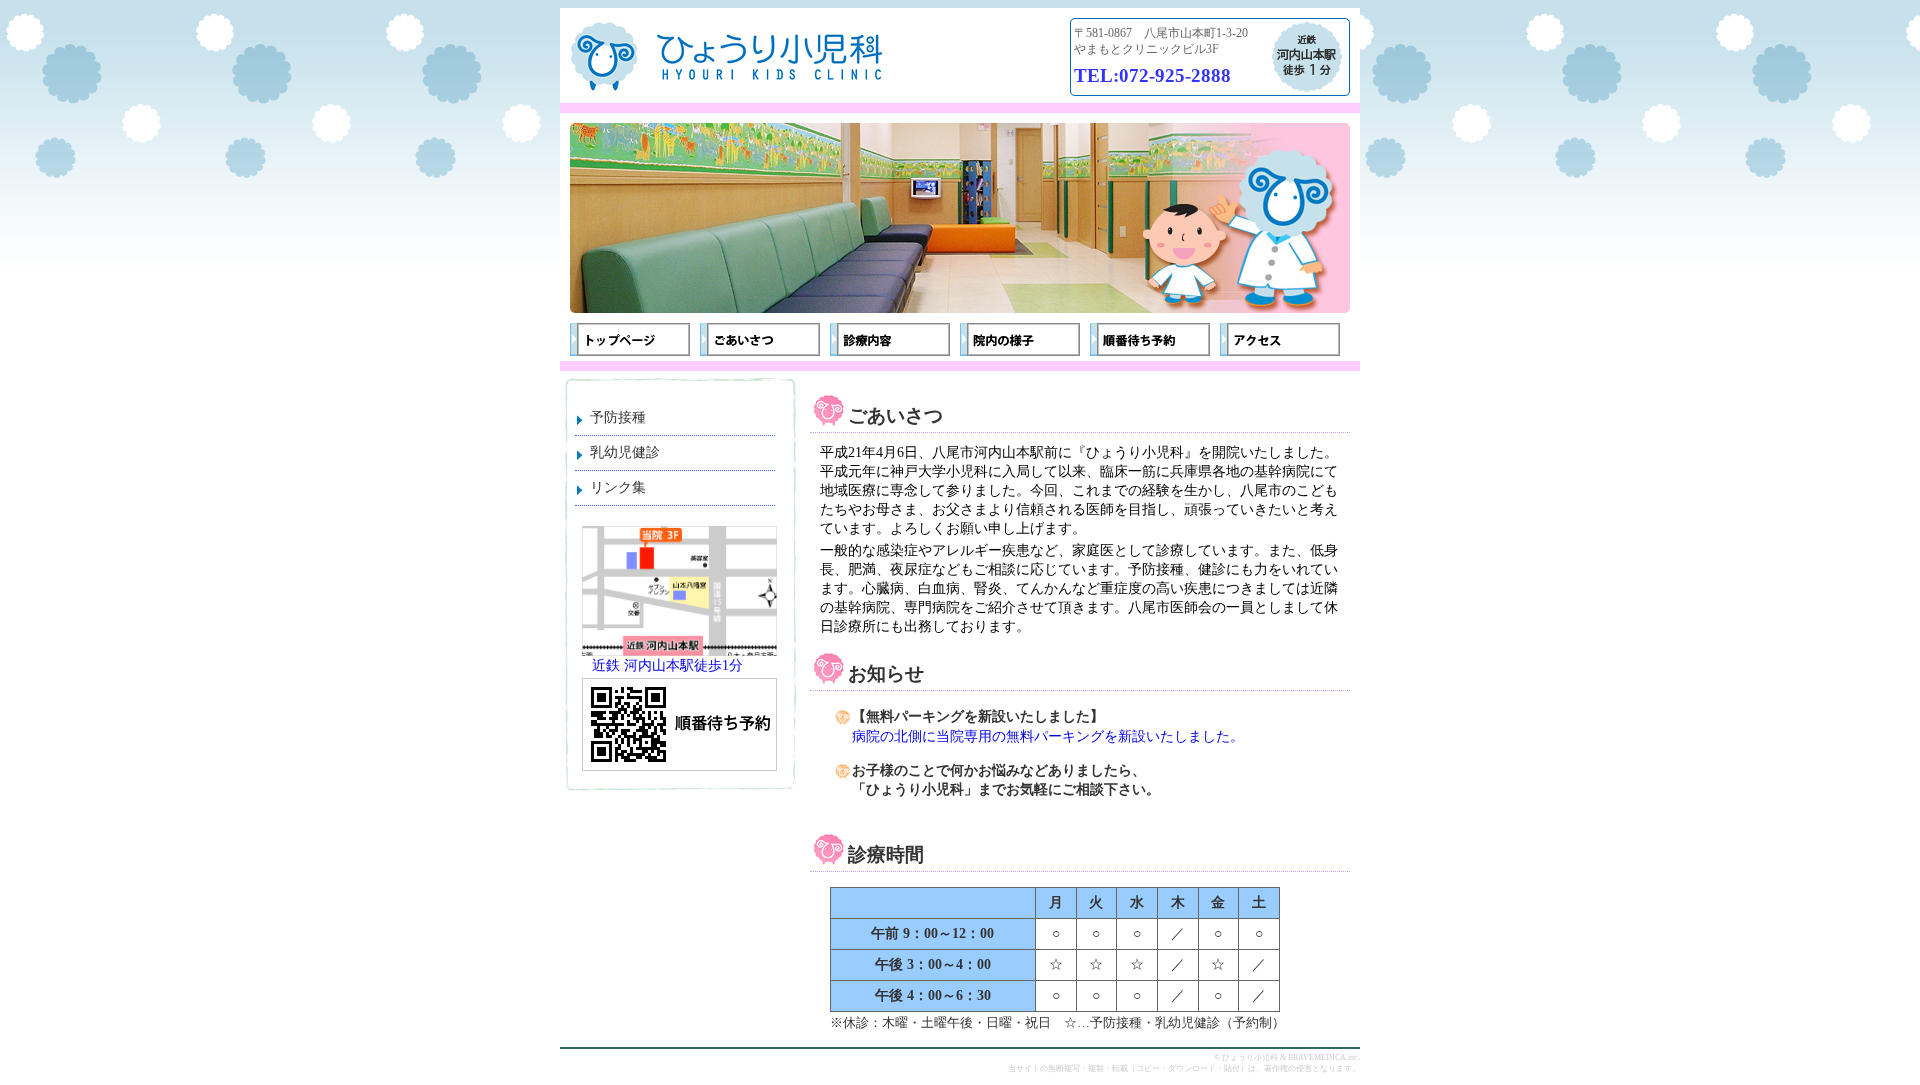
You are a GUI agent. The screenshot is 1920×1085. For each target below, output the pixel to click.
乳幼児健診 (625, 452)
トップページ (630, 339)
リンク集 (618, 487)
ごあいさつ (760, 339)
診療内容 (890, 339)
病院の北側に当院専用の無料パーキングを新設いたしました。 (1048, 736)
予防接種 (618, 417)
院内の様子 (1020, 339)
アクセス (1280, 339)
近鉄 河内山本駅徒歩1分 (667, 665)
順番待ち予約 (1150, 339)
